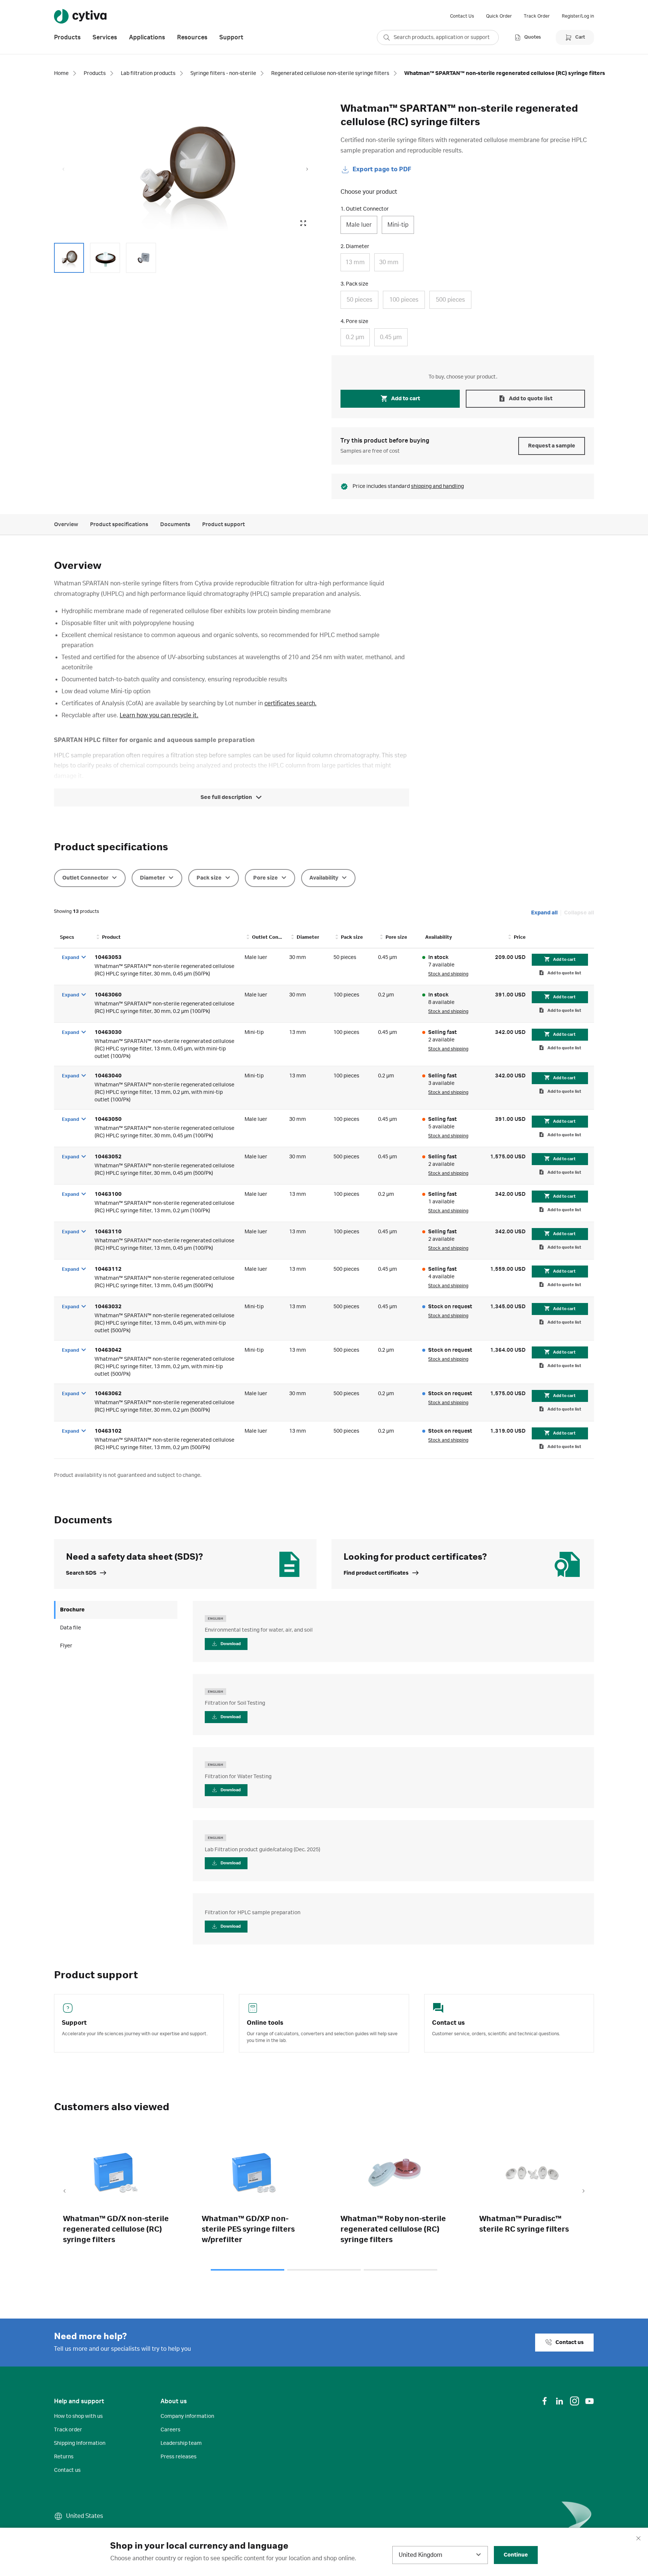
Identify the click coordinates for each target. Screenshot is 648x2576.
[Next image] (307, 169)
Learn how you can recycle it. (159, 715)
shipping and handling (437, 486)
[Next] (583, 2192)
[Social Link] (544, 2401)
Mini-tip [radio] (398, 225)
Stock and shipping (448, 974)
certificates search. (290, 703)
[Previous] (64, 2192)
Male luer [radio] (359, 225)
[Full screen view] (303, 223)
